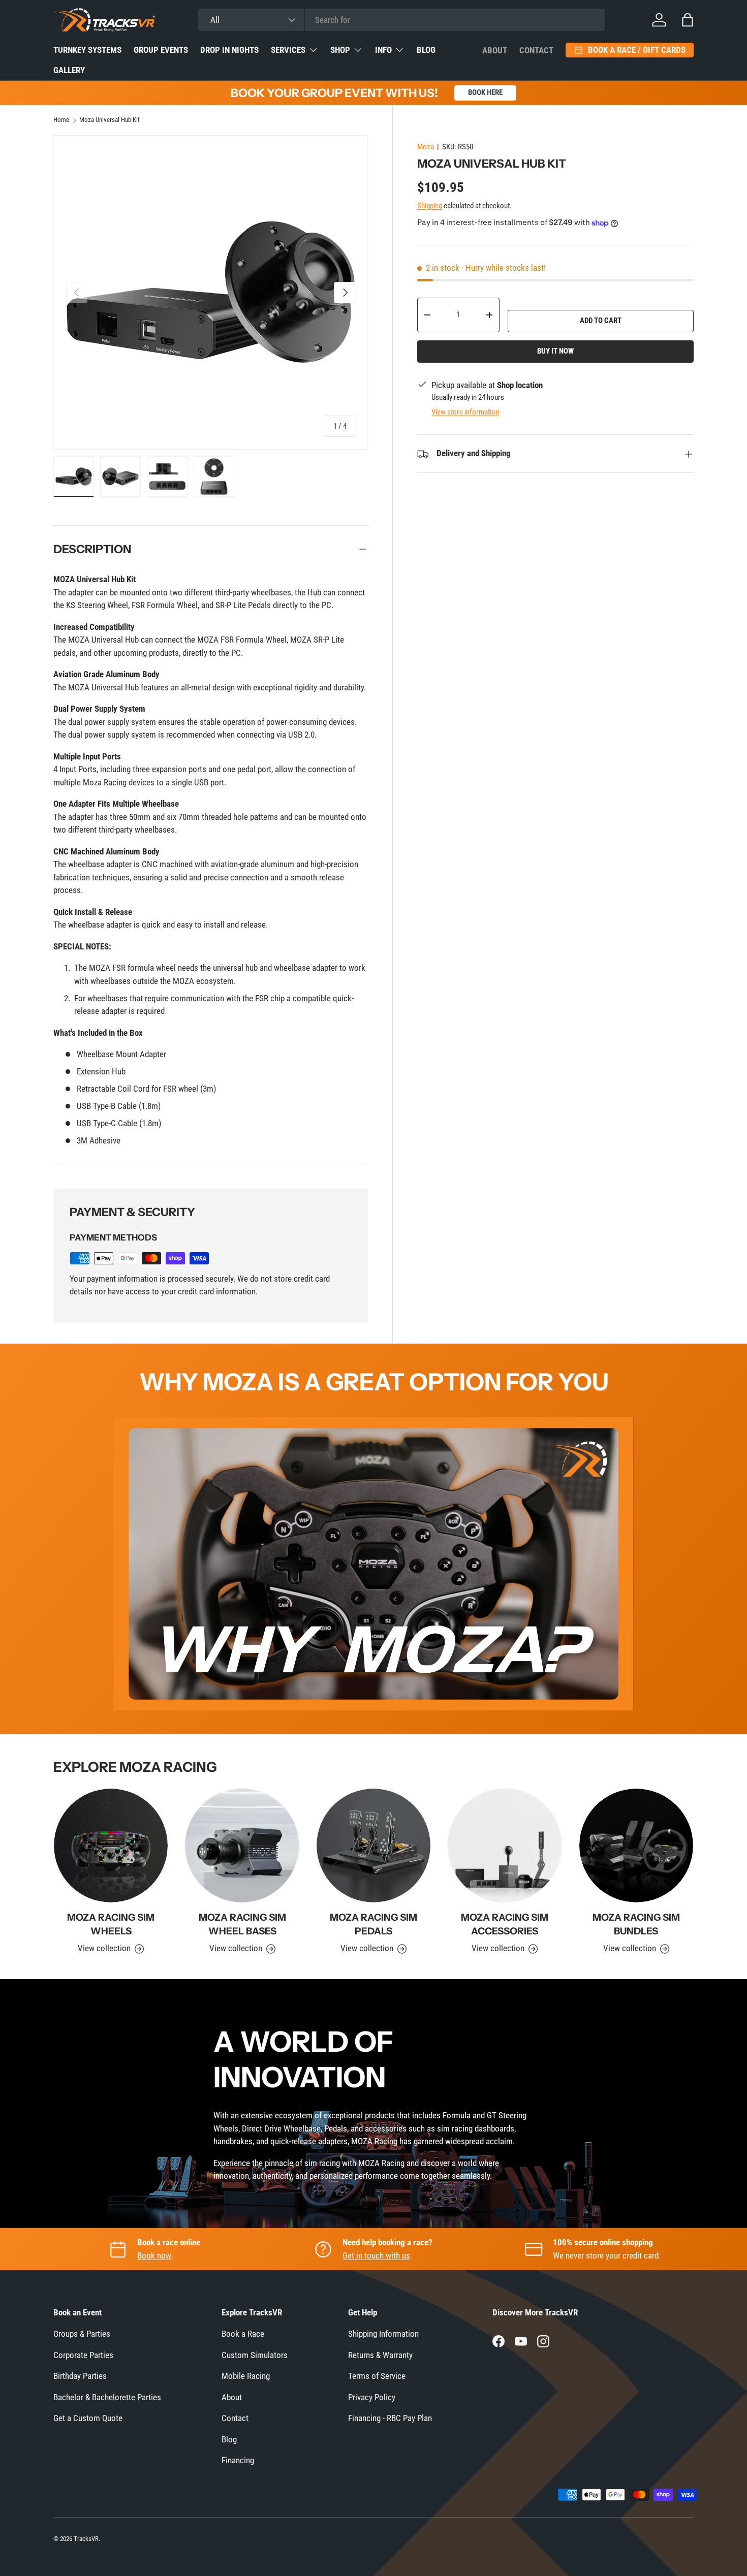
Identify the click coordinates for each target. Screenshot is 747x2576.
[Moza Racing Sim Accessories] (505, 1846)
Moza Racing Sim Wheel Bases (242, 1924)
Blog (229, 2439)
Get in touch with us (376, 2255)
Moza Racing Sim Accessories (505, 1924)
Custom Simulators (255, 2355)
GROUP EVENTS (161, 50)
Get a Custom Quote (88, 2418)
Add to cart (601, 321)
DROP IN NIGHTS (229, 50)
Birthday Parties (80, 2376)
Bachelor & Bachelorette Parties (107, 2397)
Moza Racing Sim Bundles (636, 1924)
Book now (154, 2255)
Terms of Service (377, 2376)
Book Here (485, 92)
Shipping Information (383, 2334)
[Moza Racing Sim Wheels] (111, 1846)
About (495, 50)
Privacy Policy (372, 2397)
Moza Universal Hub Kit (110, 120)
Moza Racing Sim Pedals (373, 1924)
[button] (688, 20)
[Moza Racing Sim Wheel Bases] (242, 1846)
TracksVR (86, 2539)
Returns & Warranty (380, 2355)
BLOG (426, 50)
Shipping (430, 206)
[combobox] (401, 20)
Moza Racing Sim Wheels (111, 1924)
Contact (536, 50)
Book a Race (243, 2334)
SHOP (340, 50)
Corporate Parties (83, 2355)
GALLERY (69, 70)
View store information (465, 412)
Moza (426, 147)
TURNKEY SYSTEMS (87, 50)
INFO (383, 50)
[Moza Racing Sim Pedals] (373, 1846)
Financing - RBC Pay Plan (390, 2418)
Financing (238, 2460)
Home (61, 120)
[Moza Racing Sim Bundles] (636, 1846)
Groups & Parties (82, 2334)
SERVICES (288, 50)
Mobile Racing (246, 2376)
